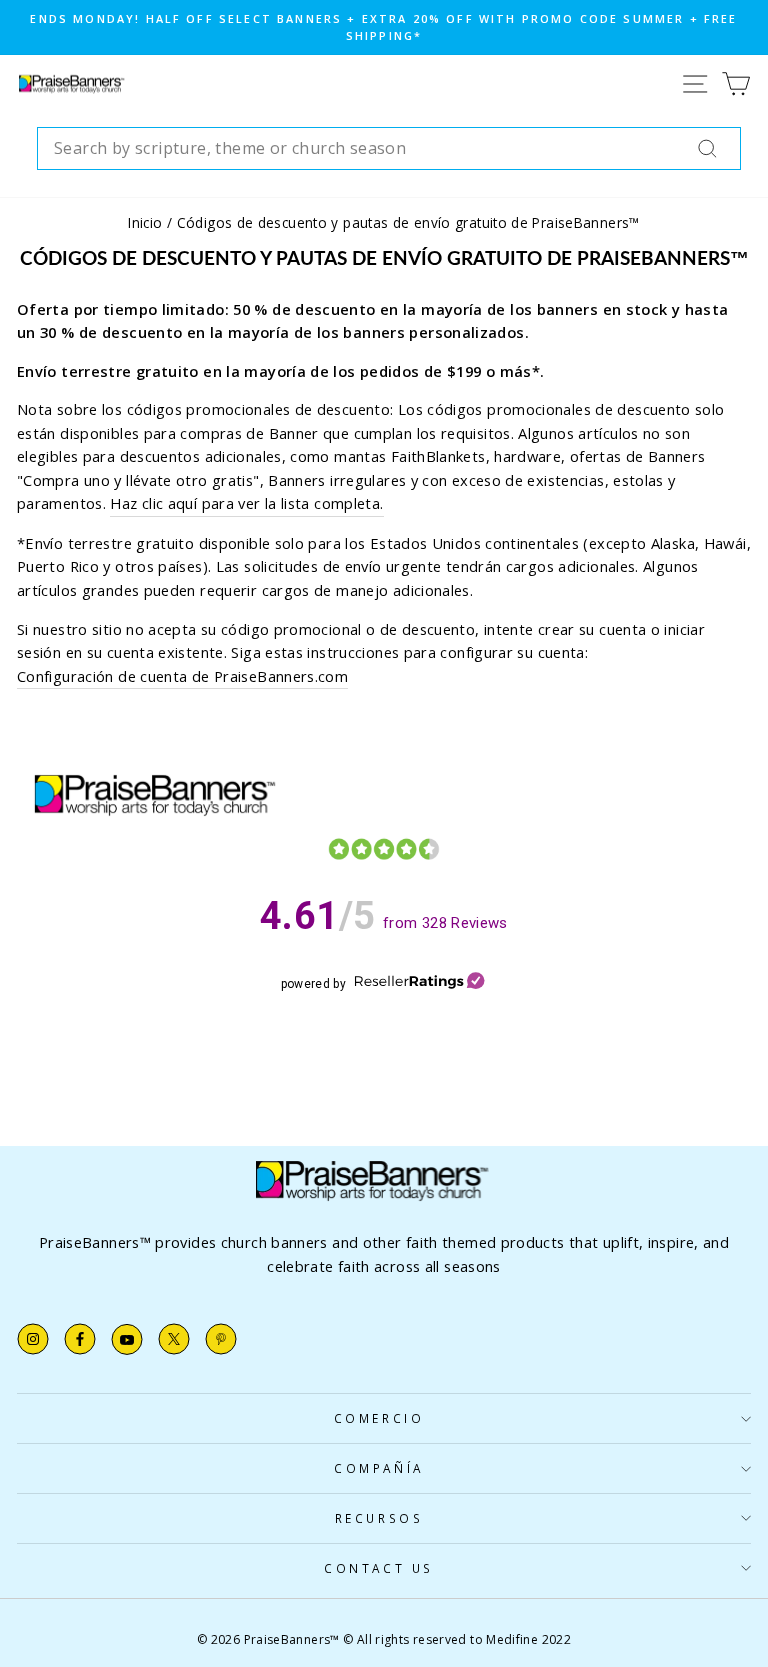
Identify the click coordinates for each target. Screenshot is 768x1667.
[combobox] (389, 149)
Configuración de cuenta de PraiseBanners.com (182, 676)
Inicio (145, 222)
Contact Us (378, 1568)
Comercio (379, 1418)
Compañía (378, 1468)
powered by (314, 984)
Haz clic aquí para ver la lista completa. (246, 503)
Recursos (379, 1518)
